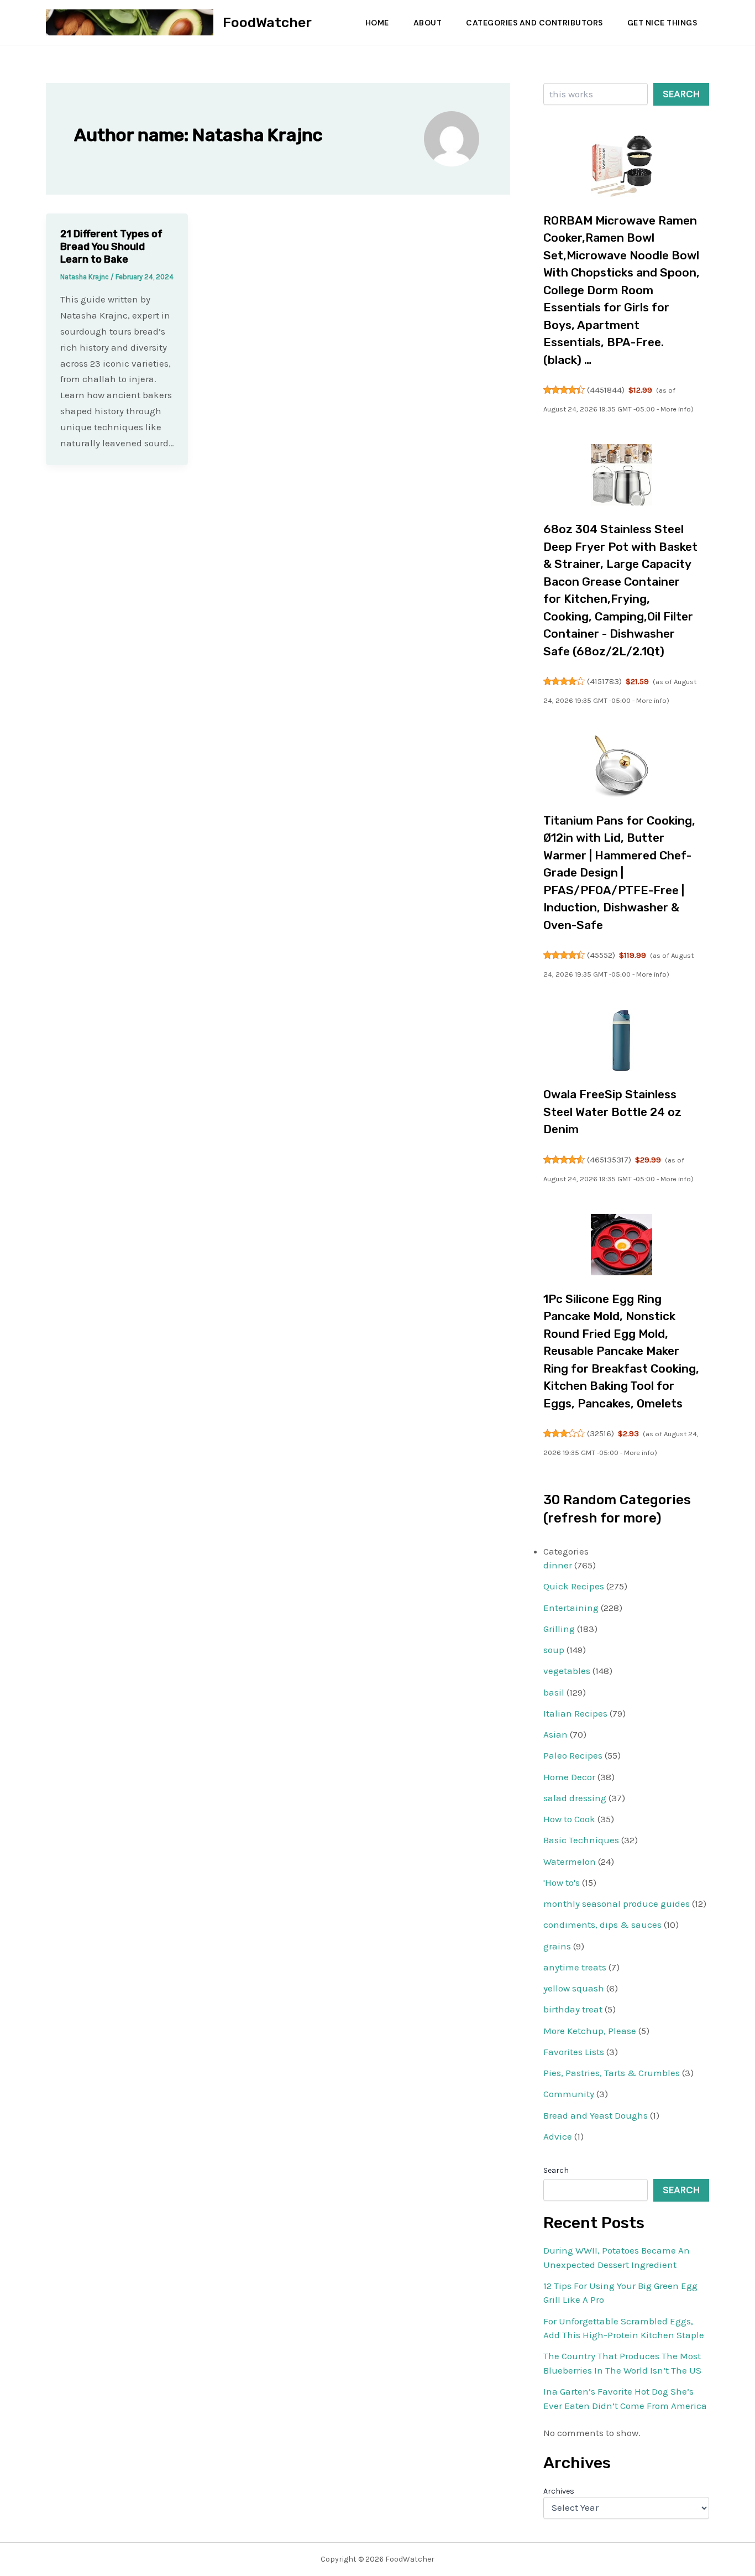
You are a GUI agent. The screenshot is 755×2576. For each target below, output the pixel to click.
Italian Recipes (575, 1713)
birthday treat (573, 2009)
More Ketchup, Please (590, 2031)
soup (554, 1650)
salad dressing (575, 1798)
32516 (601, 1433)
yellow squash (574, 1988)
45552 (601, 955)
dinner (558, 1565)
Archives (559, 2491)
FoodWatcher (267, 22)
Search (681, 94)
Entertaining (571, 1608)
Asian (555, 1734)
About (428, 23)
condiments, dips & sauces (602, 1925)
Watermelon (570, 1861)
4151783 (604, 681)
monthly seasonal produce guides (617, 1904)
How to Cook (569, 1819)
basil (554, 1692)
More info (676, 409)
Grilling (559, 1629)
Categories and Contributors (534, 23)
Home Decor (569, 1777)
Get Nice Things (662, 23)
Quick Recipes (574, 1586)
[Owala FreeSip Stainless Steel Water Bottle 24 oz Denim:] (622, 1041)
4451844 (606, 390)
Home (377, 23)
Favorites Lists (574, 2052)
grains (557, 1946)
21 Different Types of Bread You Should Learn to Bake (111, 247)
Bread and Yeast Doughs (596, 2115)
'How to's (562, 1883)
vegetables (567, 1671)
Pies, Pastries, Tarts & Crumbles (612, 2073)
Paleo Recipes (573, 1755)
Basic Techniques (581, 1840)
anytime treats (575, 1967)
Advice (558, 2136)
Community (569, 2094)
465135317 (609, 1160)
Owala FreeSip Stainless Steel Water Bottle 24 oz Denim (612, 1112)
